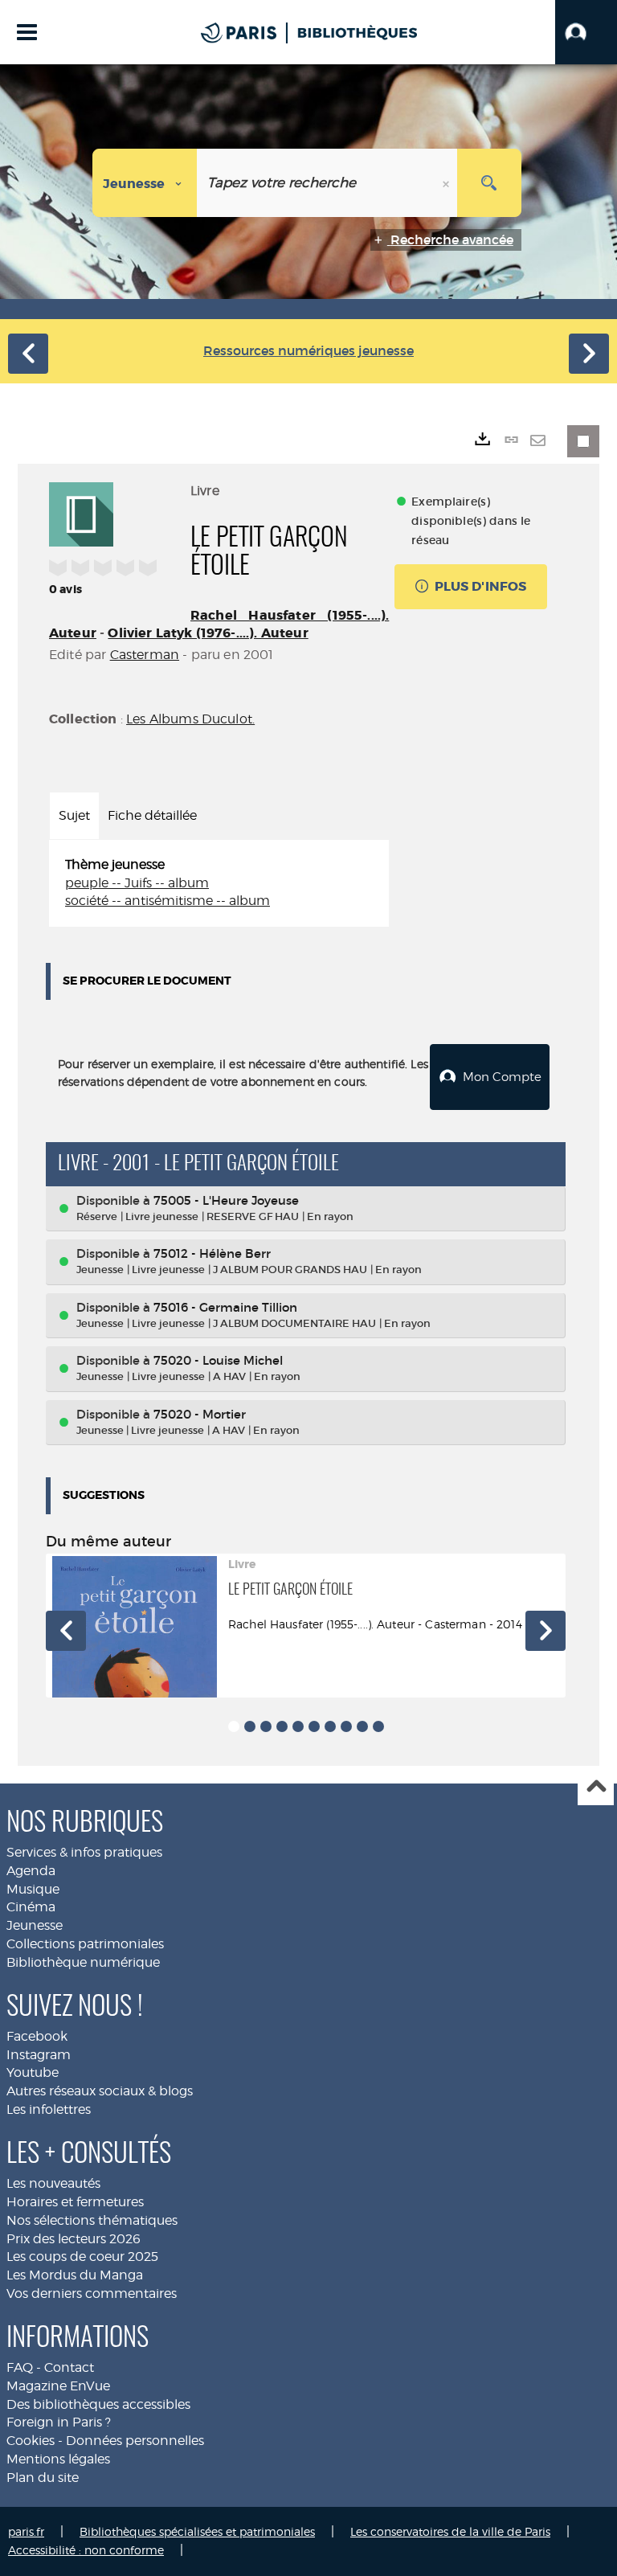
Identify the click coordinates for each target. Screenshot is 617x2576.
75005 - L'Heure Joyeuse (226, 1200)
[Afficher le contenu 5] (298, 1726)
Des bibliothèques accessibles (98, 2404)
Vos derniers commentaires (92, 2293)
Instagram (39, 2055)
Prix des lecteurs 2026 (74, 2239)
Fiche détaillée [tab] (152, 815)
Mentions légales (58, 2459)
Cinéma (31, 1907)
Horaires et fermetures (75, 2202)
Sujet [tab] (74, 815)
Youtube (33, 2072)
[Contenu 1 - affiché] (234, 1726)
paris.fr (26, 2531)
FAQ (20, 2367)
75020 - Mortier (200, 1414)
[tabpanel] (219, 884)
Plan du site (43, 2478)
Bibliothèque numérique (83, 1962)
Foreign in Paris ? (59, 2422)
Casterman (145, 655)
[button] (586, 32)
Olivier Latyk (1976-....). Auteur (208, 633)
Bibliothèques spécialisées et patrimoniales (197, 2531)
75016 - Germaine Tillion (225, 1307)
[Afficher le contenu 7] (330, 1726)
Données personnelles (135, 2441)
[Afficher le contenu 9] (362, 1726)
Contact (69, 2367)
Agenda (31, 1871)
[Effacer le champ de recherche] (447, 183)
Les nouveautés (53, 2183)
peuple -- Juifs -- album (137, 883)
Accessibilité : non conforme (86, 2550)
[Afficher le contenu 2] (250, 1726)
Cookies (31, 2441)
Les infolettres (49, 2109)
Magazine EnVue (58, 2386)
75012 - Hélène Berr (212, 1253)
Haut (596, 1788)
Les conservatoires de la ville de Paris (450, 2531)
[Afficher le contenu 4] (282, 1726)
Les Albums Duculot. (190, 719)
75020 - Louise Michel (218, 1360)
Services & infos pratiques (84, 1852)
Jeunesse (35, 1925)
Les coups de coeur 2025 (82, 2257)
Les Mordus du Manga (75, 2275)
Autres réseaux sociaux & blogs (100, 2091)
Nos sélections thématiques (92, 2220)
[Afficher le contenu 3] (266, 1726)
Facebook (37, 2036)
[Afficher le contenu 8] (346, 1726)
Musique (33, 1889)
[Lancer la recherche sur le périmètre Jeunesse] (489, 183)
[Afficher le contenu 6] (314, 1726)
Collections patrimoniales (85, 1944)
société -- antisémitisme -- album (168, 901)
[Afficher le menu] (27, 32)
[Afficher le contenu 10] (378, 1726)
